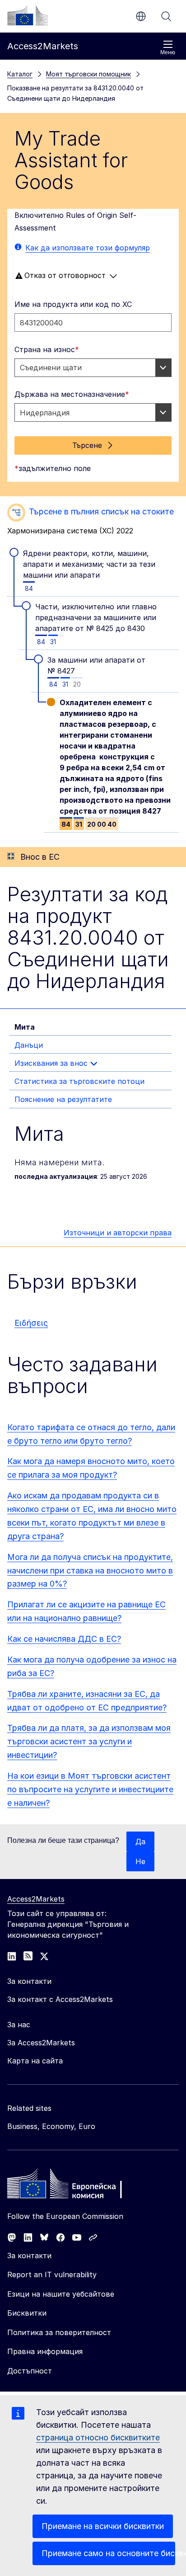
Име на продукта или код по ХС (73, 304)
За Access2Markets (41, 2043)
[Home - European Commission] (73, 2186)
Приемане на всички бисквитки (103, 2526)
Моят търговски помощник (88, 74)
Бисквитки (27, 2313)
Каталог (20, 74)
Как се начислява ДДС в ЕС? (64, 1639)
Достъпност (30, 2371)
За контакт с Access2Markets (60, 1999)
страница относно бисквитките (98, 2437)
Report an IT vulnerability (52, 2275)
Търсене (166, 16)
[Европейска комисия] (28, 15)
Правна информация (45, 2351)
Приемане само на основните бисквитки (108, 2553)
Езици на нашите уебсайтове (61, 2294)
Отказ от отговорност (65, 275)
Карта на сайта (35, 2061)
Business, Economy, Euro (51, 2126)
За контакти (29, 2256)
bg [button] (141, 16)
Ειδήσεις (31, 1323)
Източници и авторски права (118, 1233)
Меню (168, 52)
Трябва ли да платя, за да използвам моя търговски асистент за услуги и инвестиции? (89, 1741)
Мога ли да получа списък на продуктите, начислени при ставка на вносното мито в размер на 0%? (90, 1571)
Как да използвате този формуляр (88, 248)
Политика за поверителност (59, 2332)
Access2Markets (36, 1899)
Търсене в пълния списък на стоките (101, 511)
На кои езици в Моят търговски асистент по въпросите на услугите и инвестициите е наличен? (90, 1789)
